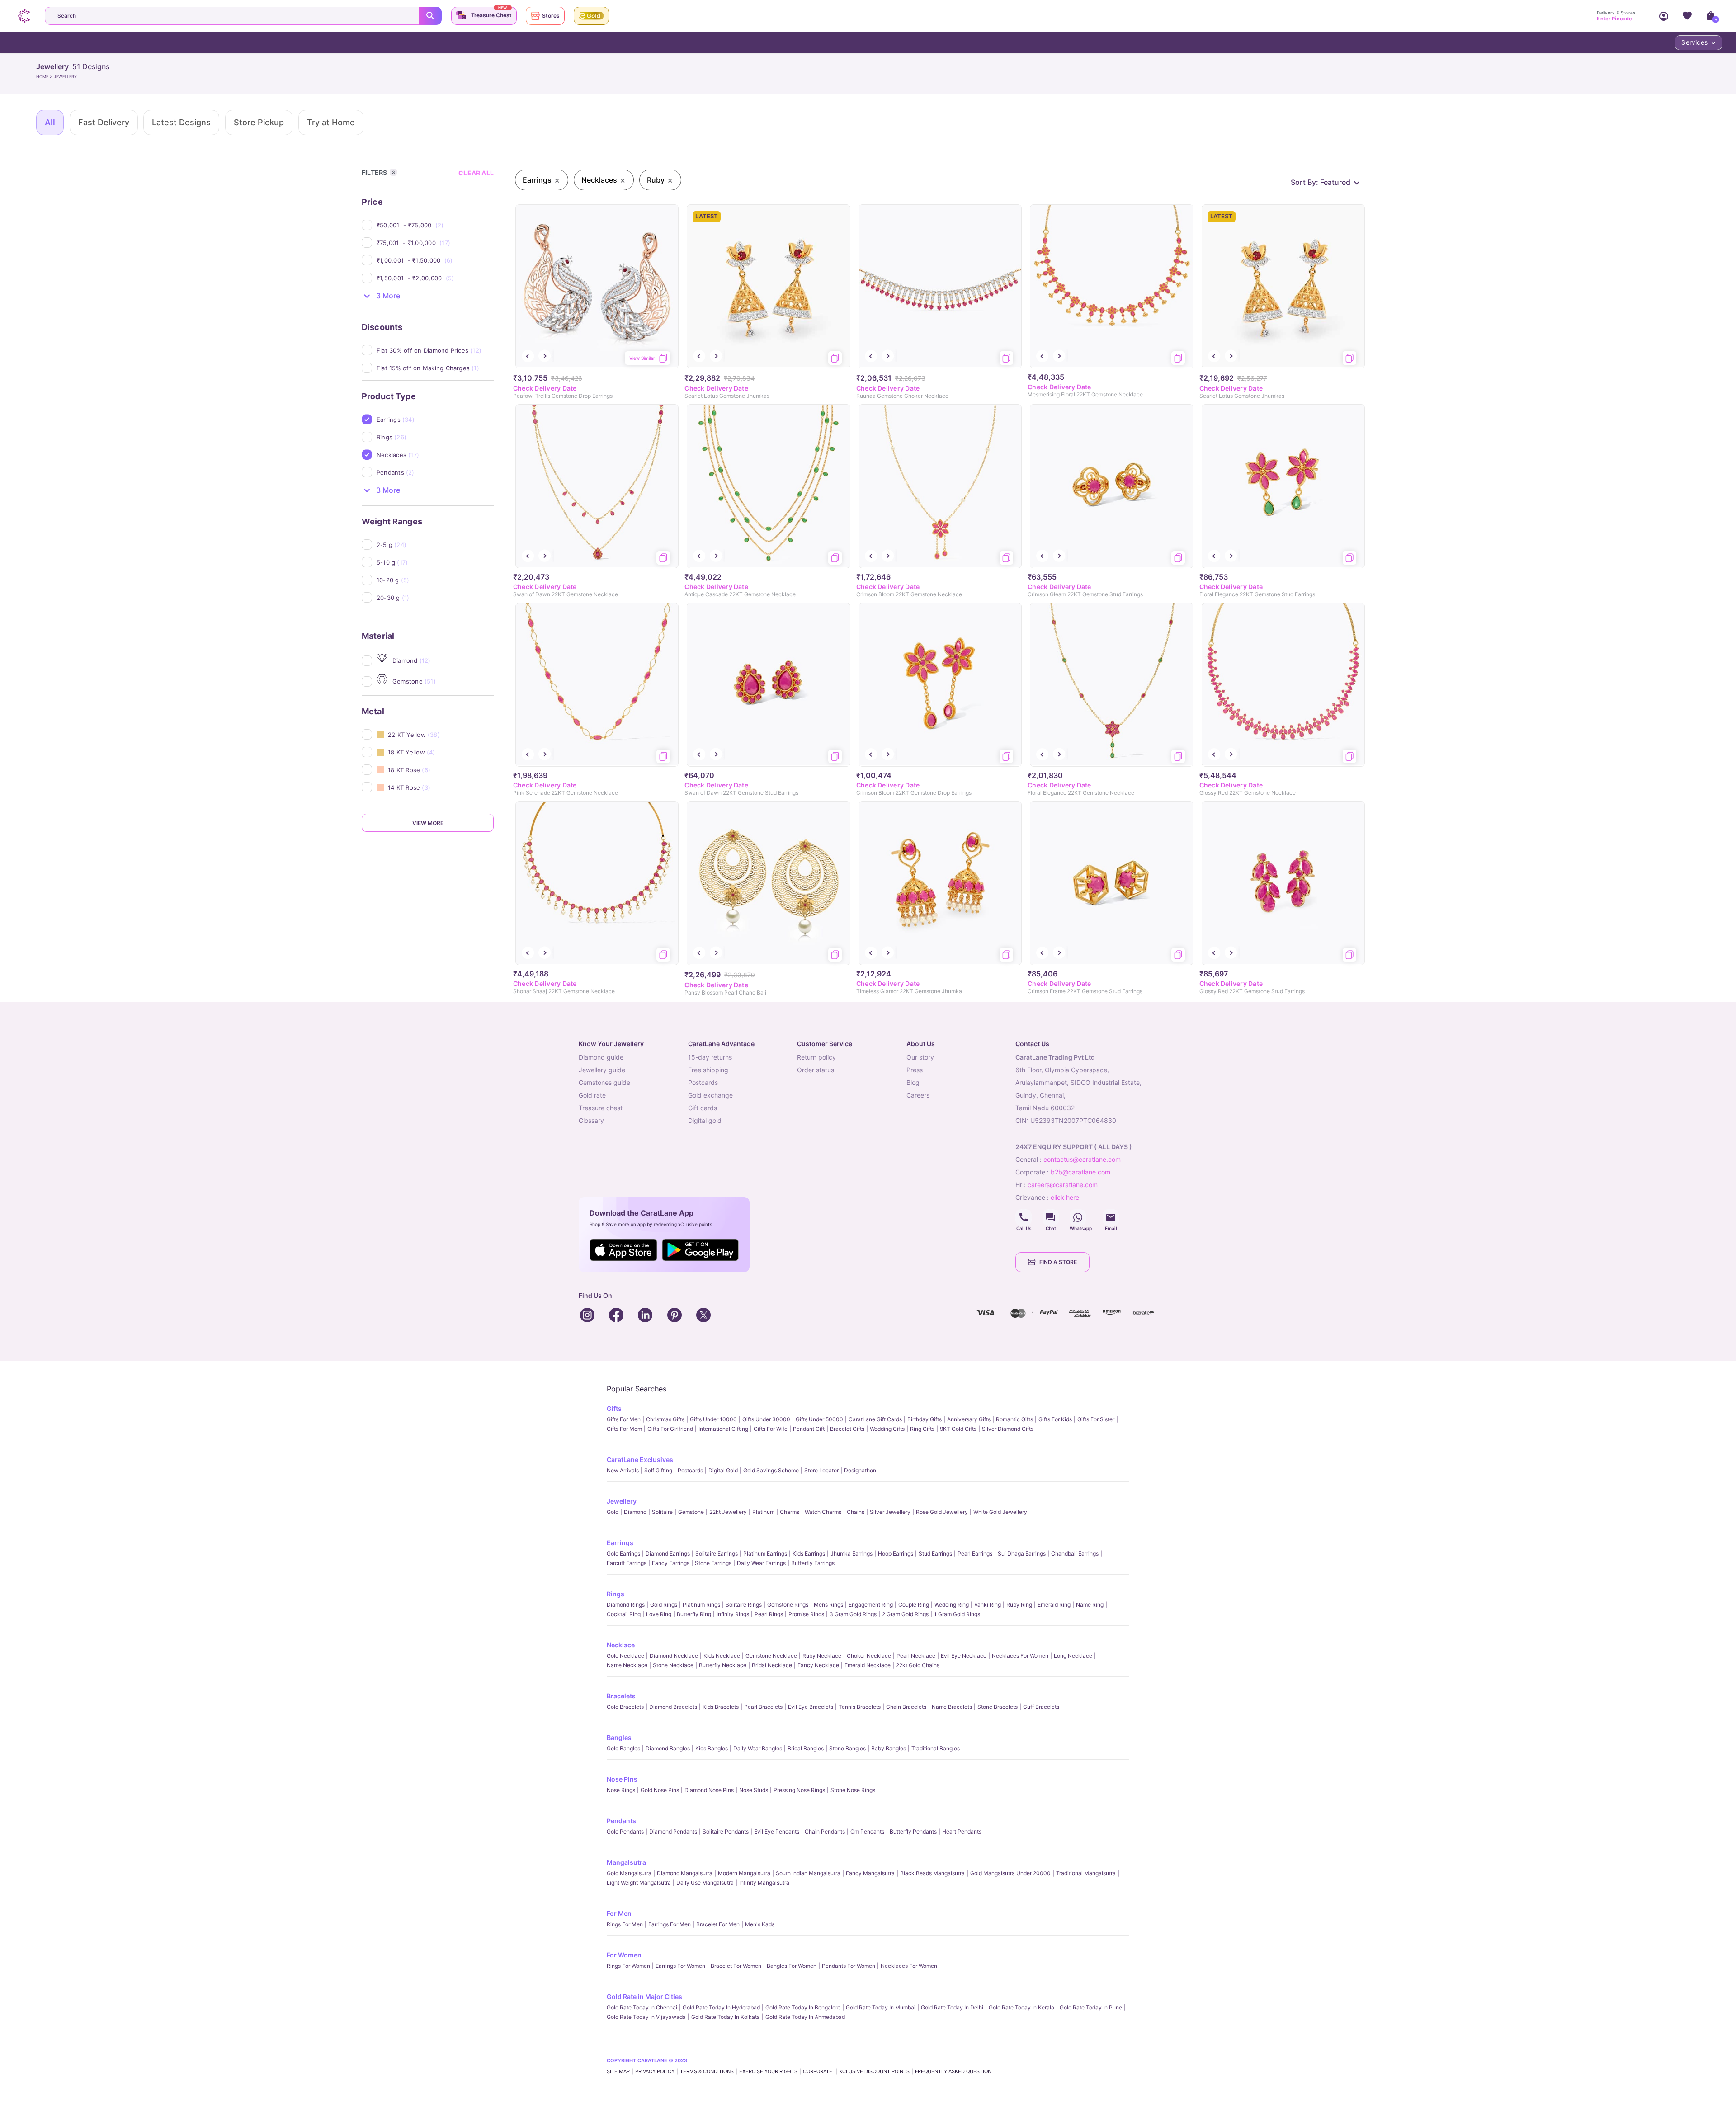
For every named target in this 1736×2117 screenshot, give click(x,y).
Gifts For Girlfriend (670, 1429)
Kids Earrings (809, 1554)
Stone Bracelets (998, 1707)
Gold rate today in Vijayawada (646, 2017)
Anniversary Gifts (969, 1419)
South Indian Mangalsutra (808, 1873)
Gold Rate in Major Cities (644, 1997)
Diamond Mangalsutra (685, 1873)
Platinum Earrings (765, 1554)
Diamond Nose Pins (709, 1790)
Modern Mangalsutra (744, 1873)
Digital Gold (723, 1470)
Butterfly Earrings (813, 1563)
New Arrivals (623, 1470)
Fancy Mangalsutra (870, 1873)
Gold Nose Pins (660, 1790)
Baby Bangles (889, 1748)
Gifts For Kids (1055, 1419)
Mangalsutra (626, 1862)
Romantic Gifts (1014, 1419)
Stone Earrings (713, 1563)
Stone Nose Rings (853, 1790)
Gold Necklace (625, 1656)
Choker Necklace (869, 1656)
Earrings (620, 1543)
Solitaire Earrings (717, 1554)
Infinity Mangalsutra (764, 1883)
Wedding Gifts (887, 1429)
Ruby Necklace (822, 1656)
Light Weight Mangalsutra (639, 1883)
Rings (616, 1594)
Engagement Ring (871, 1605)
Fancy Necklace (818, 1665)
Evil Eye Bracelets (811, 1707)
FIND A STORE (1058, 1262)
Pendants (621, 1821)
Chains (856, 1512)
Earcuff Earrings (627, 1563)
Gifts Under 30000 (766, 1419)
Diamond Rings (626, 1605)
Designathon (860, 1470)
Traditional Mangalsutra (1086, 1873)
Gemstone (691, 1512)
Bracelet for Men (718, 1924)
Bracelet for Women (736, 1966)
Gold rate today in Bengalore (803, 2007)
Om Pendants (867, 1832)
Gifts (614, 1408)
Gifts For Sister (1096, 1419)
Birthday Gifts (925, 1419)
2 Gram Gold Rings (905, 1614)
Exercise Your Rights (768, 2071)
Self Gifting (658, 1470)
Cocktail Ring (624, 1614)
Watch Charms (823, 1512)
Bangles (619, 1737)
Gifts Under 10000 (713, 1419)
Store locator (821, 1470)
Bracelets (621, 1696)
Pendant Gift (809, 1429)
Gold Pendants (625, 1832)
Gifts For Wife (771, 1429)
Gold (613, 1512)
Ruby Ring (1019, 1605)
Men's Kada (760, 1924)
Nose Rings (621, 1790)
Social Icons (1024, 1217)
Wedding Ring (952, 1605)
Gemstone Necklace (771, 1656)
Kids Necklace (722, 1656)
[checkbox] (435, 225)
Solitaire (662, 1512)
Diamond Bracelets (673, 1707)
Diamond (635, 1512)
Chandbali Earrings (1075, 1554)
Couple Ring (914, 1605)
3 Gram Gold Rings (853, 1614)
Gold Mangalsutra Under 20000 (1010, 1873)
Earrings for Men (670, 1924)
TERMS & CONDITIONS (707, 2071)
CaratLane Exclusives (640, 1459)
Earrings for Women (680, 1966)
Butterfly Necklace (723, 1665)
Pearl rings (769, 1614)
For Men (619, 1913)
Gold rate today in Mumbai (881, 2007)
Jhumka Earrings (851, 1554)
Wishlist (1687, 16)
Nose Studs (754, 1790)
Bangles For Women (792, 1966)
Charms (790, 1512)
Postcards (690, 1470)
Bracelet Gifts (847, 1429)
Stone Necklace (673, 1665)
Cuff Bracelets (1041, 1707)
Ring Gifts (922, 1429)
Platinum (763, 1512)
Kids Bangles (712, 1748)
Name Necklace (627, 1665)
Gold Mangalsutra (629, 1873)
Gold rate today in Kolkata (726, 2017)
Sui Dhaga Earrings (1022, 1554)
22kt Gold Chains (918, 1665)
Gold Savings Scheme (771, 1470)
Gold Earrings (623, 1554)
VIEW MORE (428, 823)
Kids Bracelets (721, 1707)
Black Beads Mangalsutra (932, 1873)
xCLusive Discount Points (874, 2071)
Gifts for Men (624, 1419)
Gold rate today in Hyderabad (721, 2007)
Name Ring (1090, 1605)
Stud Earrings (935, 1554)
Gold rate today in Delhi (952, 2007)
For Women (624, 1955)
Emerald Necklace (868, 1665)
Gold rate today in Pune (1091, 2007)
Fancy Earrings (671, 1563)
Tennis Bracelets (860, 1707)
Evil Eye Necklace (964, 1656)
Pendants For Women (849, 1966)
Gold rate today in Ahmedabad (805, 2017)
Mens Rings (828, 1605)
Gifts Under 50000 (819, 1419)
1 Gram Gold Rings (957, 1614)
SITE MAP (618, 2071)
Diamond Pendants (673, 1832)
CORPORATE (818, 2071)
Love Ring (659, 1614)
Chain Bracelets (906, 1707)
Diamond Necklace (674, 1656)
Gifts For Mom (624, 1429)
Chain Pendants (825, 1832)
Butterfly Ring (694, 1614)
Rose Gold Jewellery (942, 1512)
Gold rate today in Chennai (642, 2007)
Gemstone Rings (788, 1605)
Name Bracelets (952, 1707)
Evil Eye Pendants (777, 1832)
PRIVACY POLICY (655, 2071)
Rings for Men (625, 1924)
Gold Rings (664, 1605)
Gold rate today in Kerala (1021, 2007)
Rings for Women (628, 1966)
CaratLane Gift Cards (875, 1419)
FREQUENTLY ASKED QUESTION (953, 2071)
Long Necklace (1073, 1656)
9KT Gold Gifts (958, 1429)
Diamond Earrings (668, 1554)
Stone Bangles (847, 1748)
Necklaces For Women (1020, 1656)
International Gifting (723, 1429)
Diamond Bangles (668, 1748)
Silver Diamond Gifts (1008, 1429)
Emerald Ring (1054, 1605)
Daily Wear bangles (758, 1748)
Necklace (621, 1645)
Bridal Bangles (806, 1748)
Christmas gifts (665, 1419)
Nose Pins (622, 1779)
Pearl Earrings (975, 1554)
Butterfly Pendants (913, 1832)
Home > (45, 77)
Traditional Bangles (936, 1748)
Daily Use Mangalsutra (705, 1883)
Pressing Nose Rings (799, 1790)
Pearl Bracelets (763, 1707)
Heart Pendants (962, 1832)
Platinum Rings (701, 1605)
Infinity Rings (733, 1614)
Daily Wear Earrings (761, 1563)
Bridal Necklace (772, 1665)
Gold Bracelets (625, 1707)
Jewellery (622, 1501)
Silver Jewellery (890, 1512)
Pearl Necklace (916, 1656)
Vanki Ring (988, 1605)
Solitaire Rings (744, 1605)
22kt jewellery (728, 1512)
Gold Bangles (623, 1748)
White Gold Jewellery (1000, 1512)
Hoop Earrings (896, 1554)
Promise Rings (806, 1614)
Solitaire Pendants (726, 1832)
